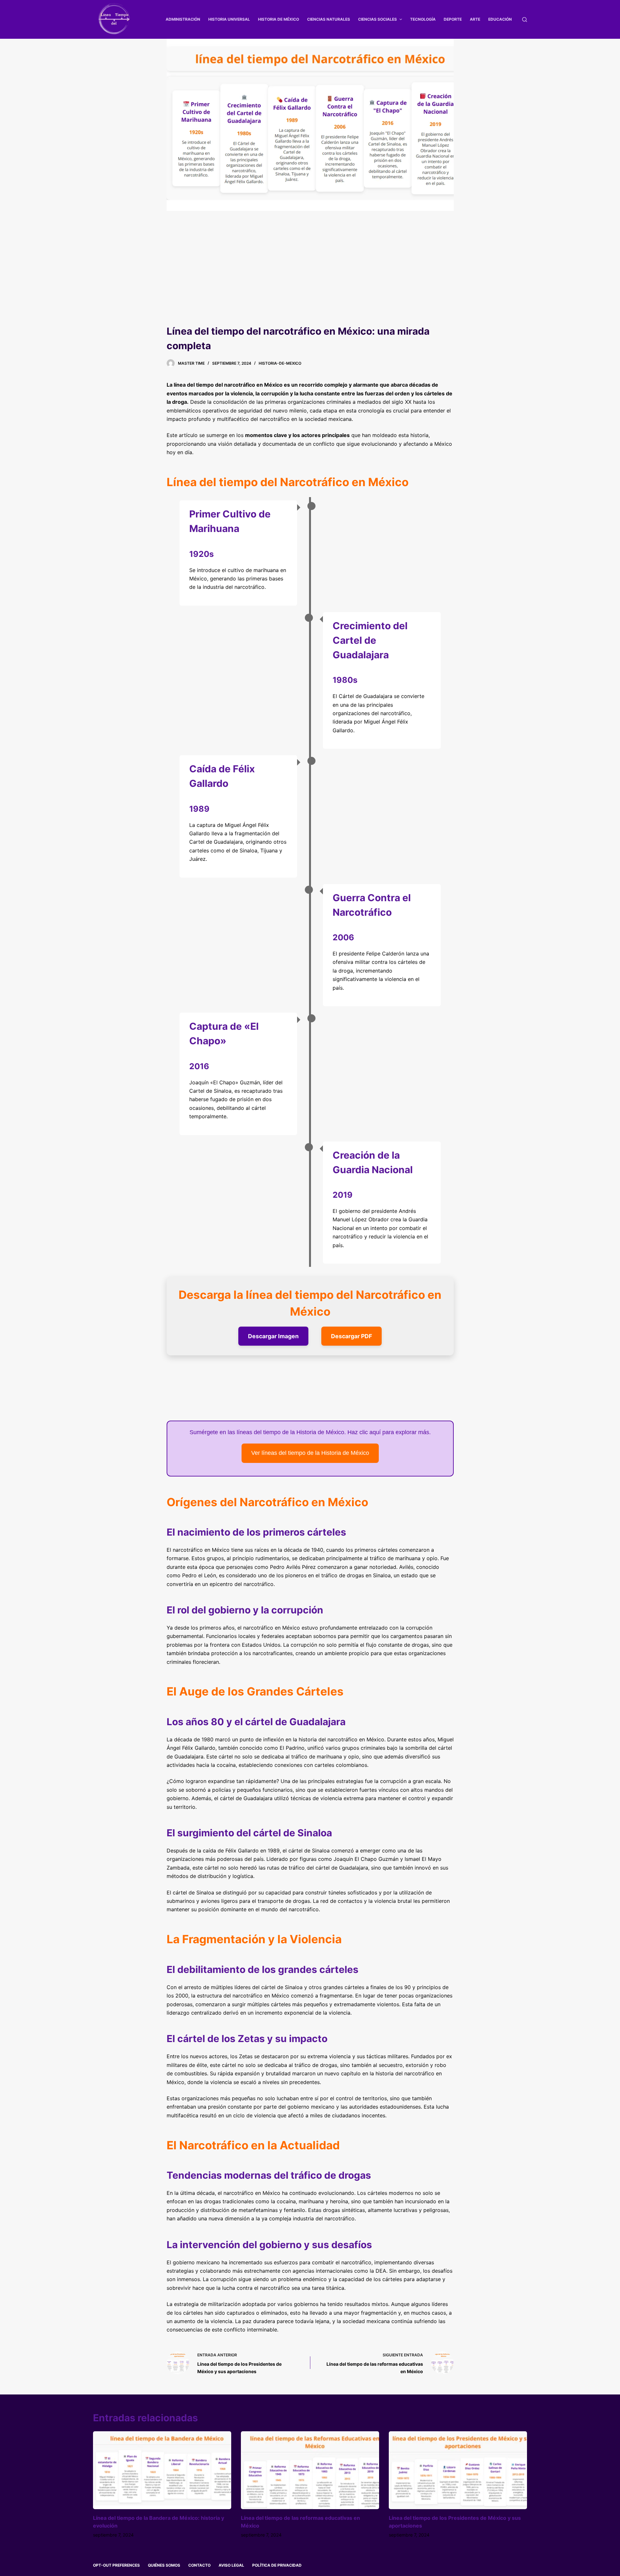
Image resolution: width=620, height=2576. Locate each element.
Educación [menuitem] (500, 19)
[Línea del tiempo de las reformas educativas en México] (310, 2470)
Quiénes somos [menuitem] (164, 2565)
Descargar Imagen (273, 1336)
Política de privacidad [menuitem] (277, 2565)
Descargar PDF (351, 1336)
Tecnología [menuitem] (423, 19)
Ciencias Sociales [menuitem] (377, 19)
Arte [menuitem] (475, 19)
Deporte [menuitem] (453, 19)
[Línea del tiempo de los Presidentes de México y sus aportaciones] (458, 2470)
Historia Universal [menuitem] (229, 19)
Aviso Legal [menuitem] (231, 2565)
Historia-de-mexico (280, 363)
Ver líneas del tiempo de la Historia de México (310, 1453)
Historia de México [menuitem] (279, 19)
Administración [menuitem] (183, 19)
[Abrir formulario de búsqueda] (525, 20)
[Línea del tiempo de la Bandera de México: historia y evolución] (162, 2470)
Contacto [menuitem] (199, 2565)
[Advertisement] (310, 276)
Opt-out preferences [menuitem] (116, 2565)
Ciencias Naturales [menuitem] (329, 19)
